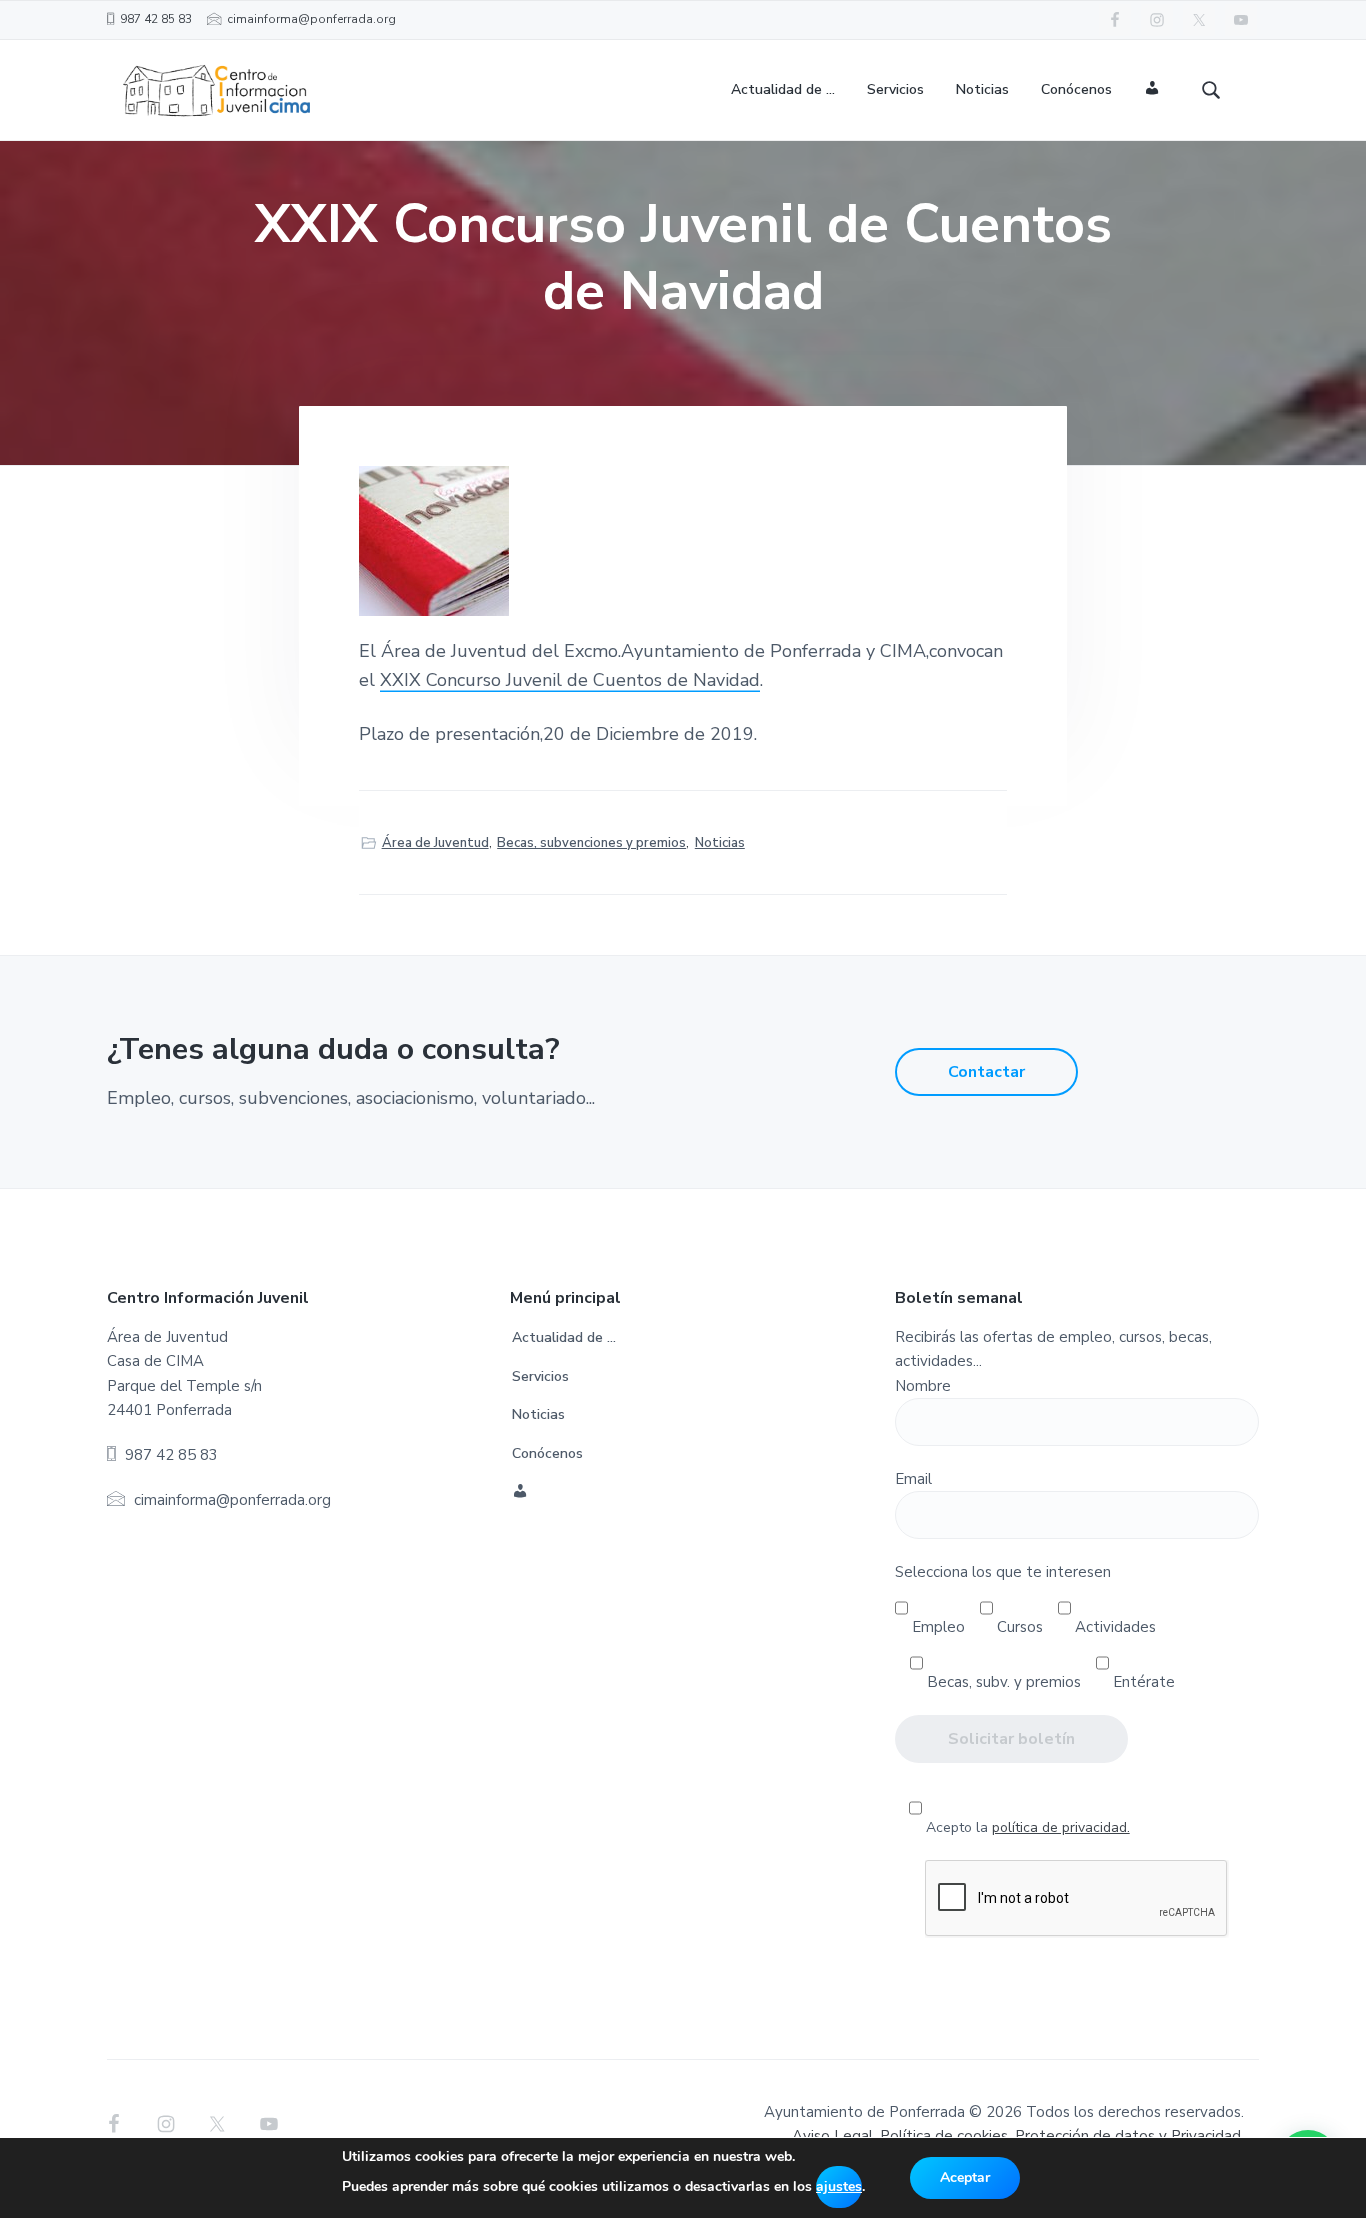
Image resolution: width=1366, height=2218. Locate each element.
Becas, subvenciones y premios (591, 843)
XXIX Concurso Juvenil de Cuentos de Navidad (570, 680)
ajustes (839, 2186)
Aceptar (965, 2177)
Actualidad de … (564, 1337)
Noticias (720, 843)
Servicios (540, 1376)
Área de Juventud (435, 843)
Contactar (986, 1072)
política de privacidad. (1061, 1827)
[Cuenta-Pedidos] (1152, 90)
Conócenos (547, 1453)
